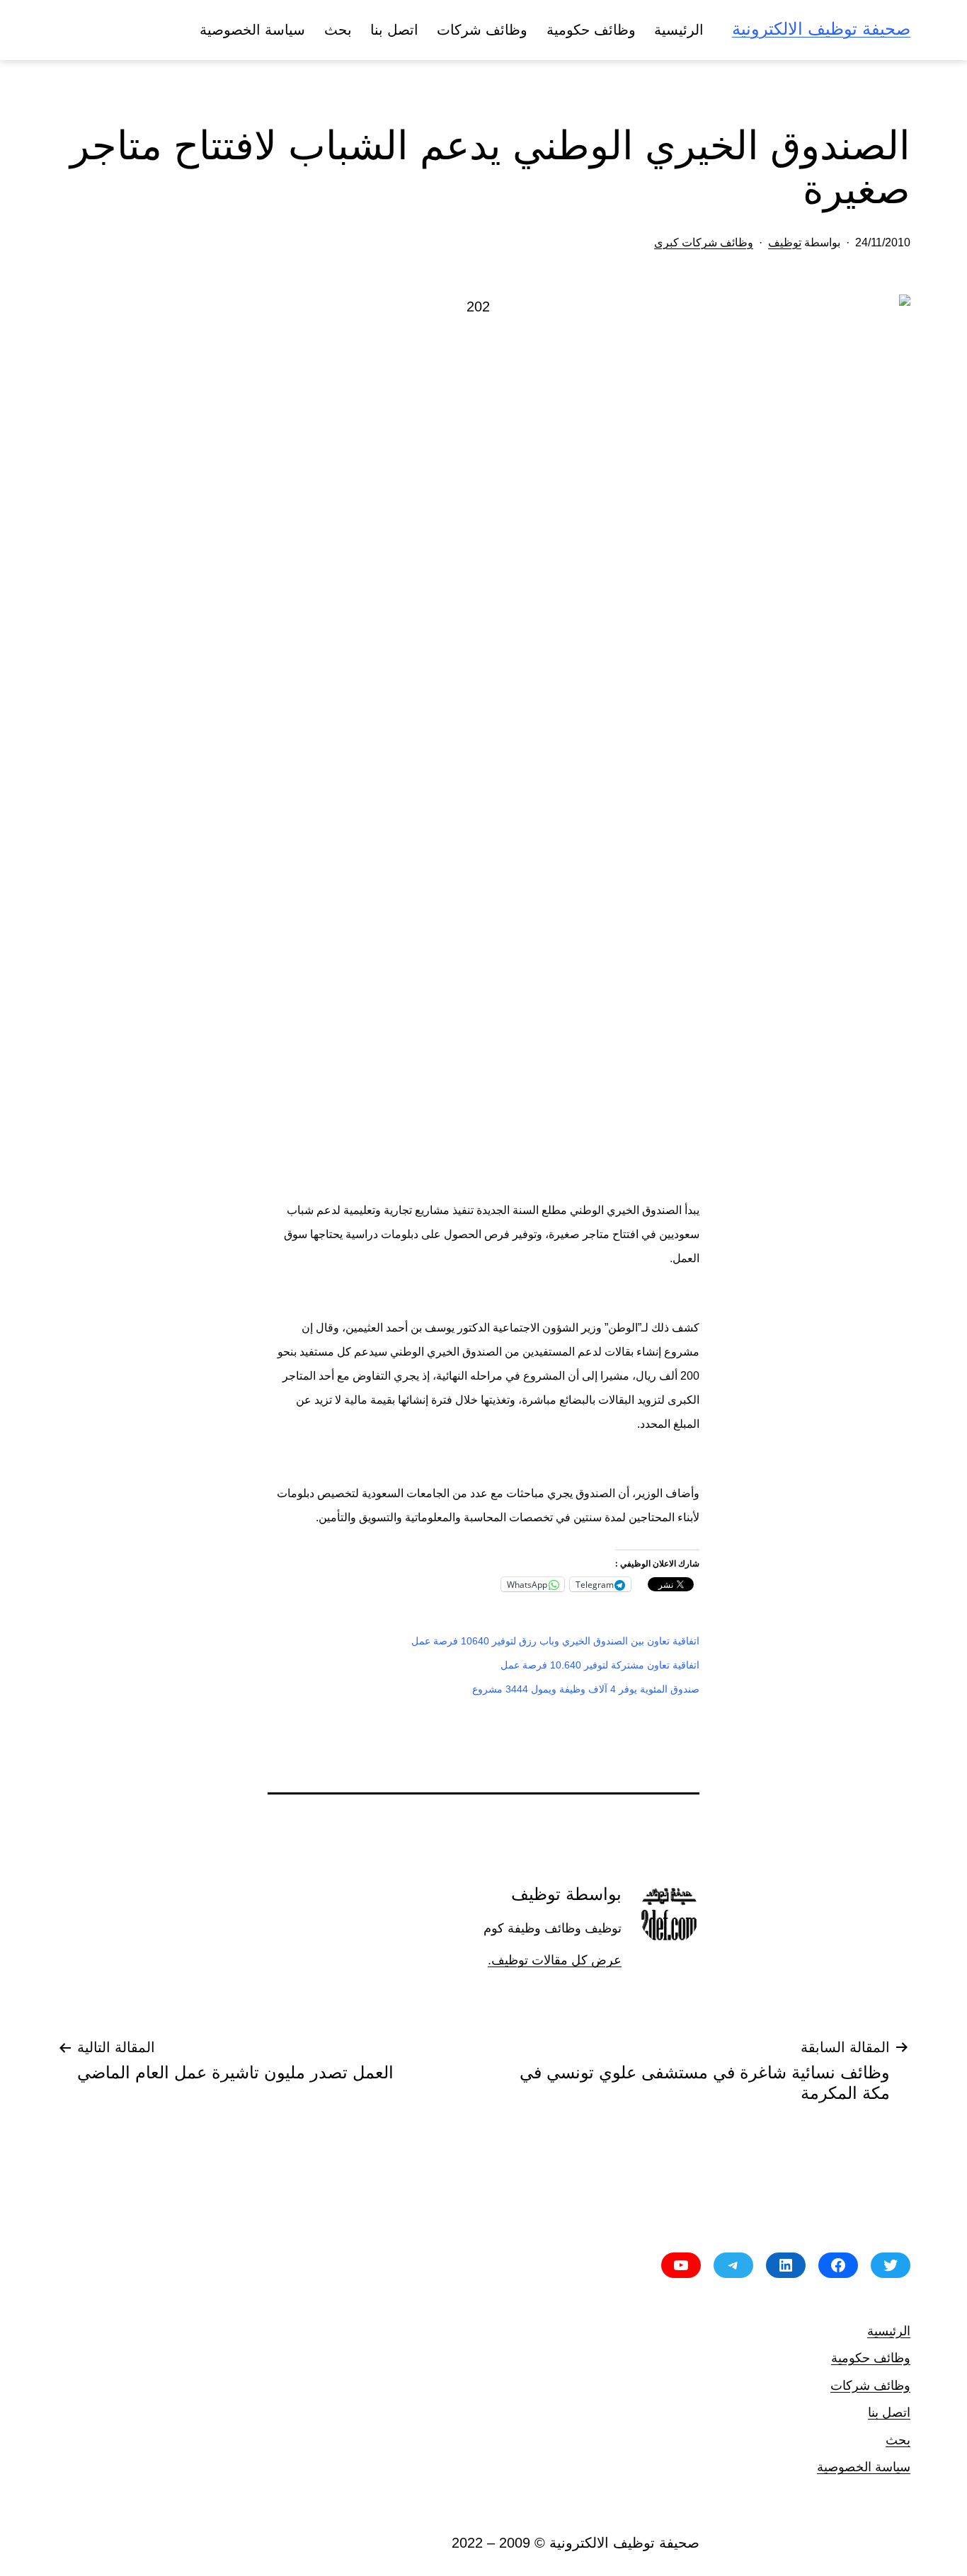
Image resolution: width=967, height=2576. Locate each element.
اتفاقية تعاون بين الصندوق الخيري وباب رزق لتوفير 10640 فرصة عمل (555, 1641)
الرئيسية (679, 30)
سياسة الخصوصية (252, 30)
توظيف (785, 242)
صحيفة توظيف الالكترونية (821, 29)
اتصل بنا (394, 30)
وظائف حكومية (591, 30)
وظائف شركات (482, 30)
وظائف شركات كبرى (704, 242)
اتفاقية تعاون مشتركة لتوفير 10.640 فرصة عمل (600, 1665)
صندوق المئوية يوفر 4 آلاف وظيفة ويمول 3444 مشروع (586, 1689)
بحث (338, 30)
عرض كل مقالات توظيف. (555, 1960)
